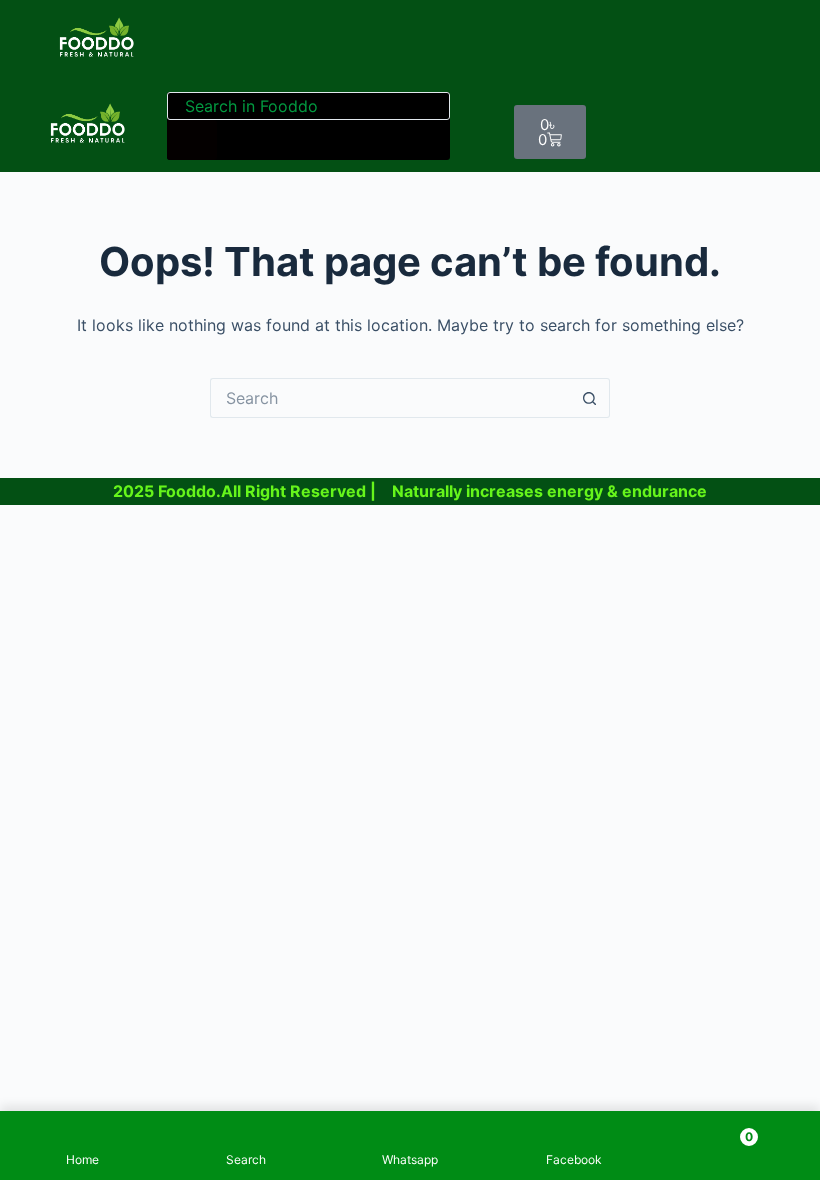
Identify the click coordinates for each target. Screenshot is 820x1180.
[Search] (192, 140)
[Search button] (590, 398)
